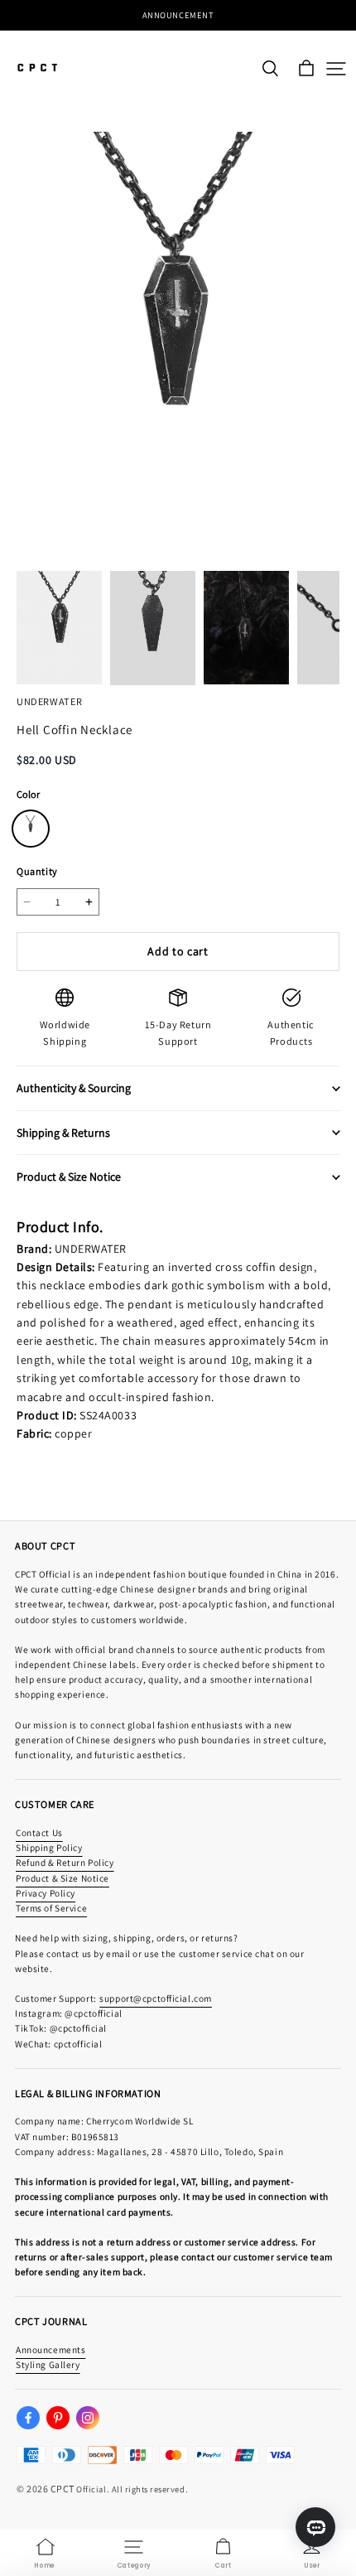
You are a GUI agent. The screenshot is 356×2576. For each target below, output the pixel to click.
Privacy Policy (46, 1893)
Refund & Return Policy (65, 1862)
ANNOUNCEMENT (178, 15)
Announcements (51, 2349)
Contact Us (39, 1832)
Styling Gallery (48, 2364)
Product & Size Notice (63, 1878)
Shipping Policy (49, 1847)
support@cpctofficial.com (156, 1998)
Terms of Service (51, 1908)
